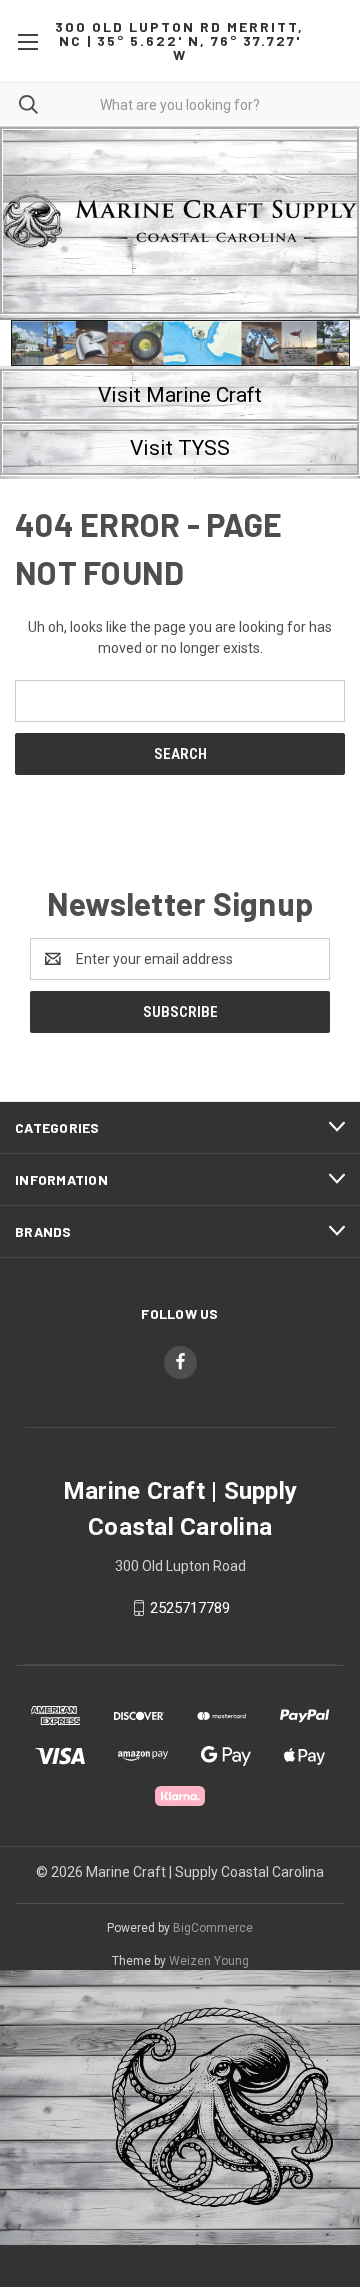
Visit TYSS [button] (180, 448)
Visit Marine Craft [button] (180, 395)
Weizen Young (209, 1961)
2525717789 (190, 1608)
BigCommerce (213, 1928)
